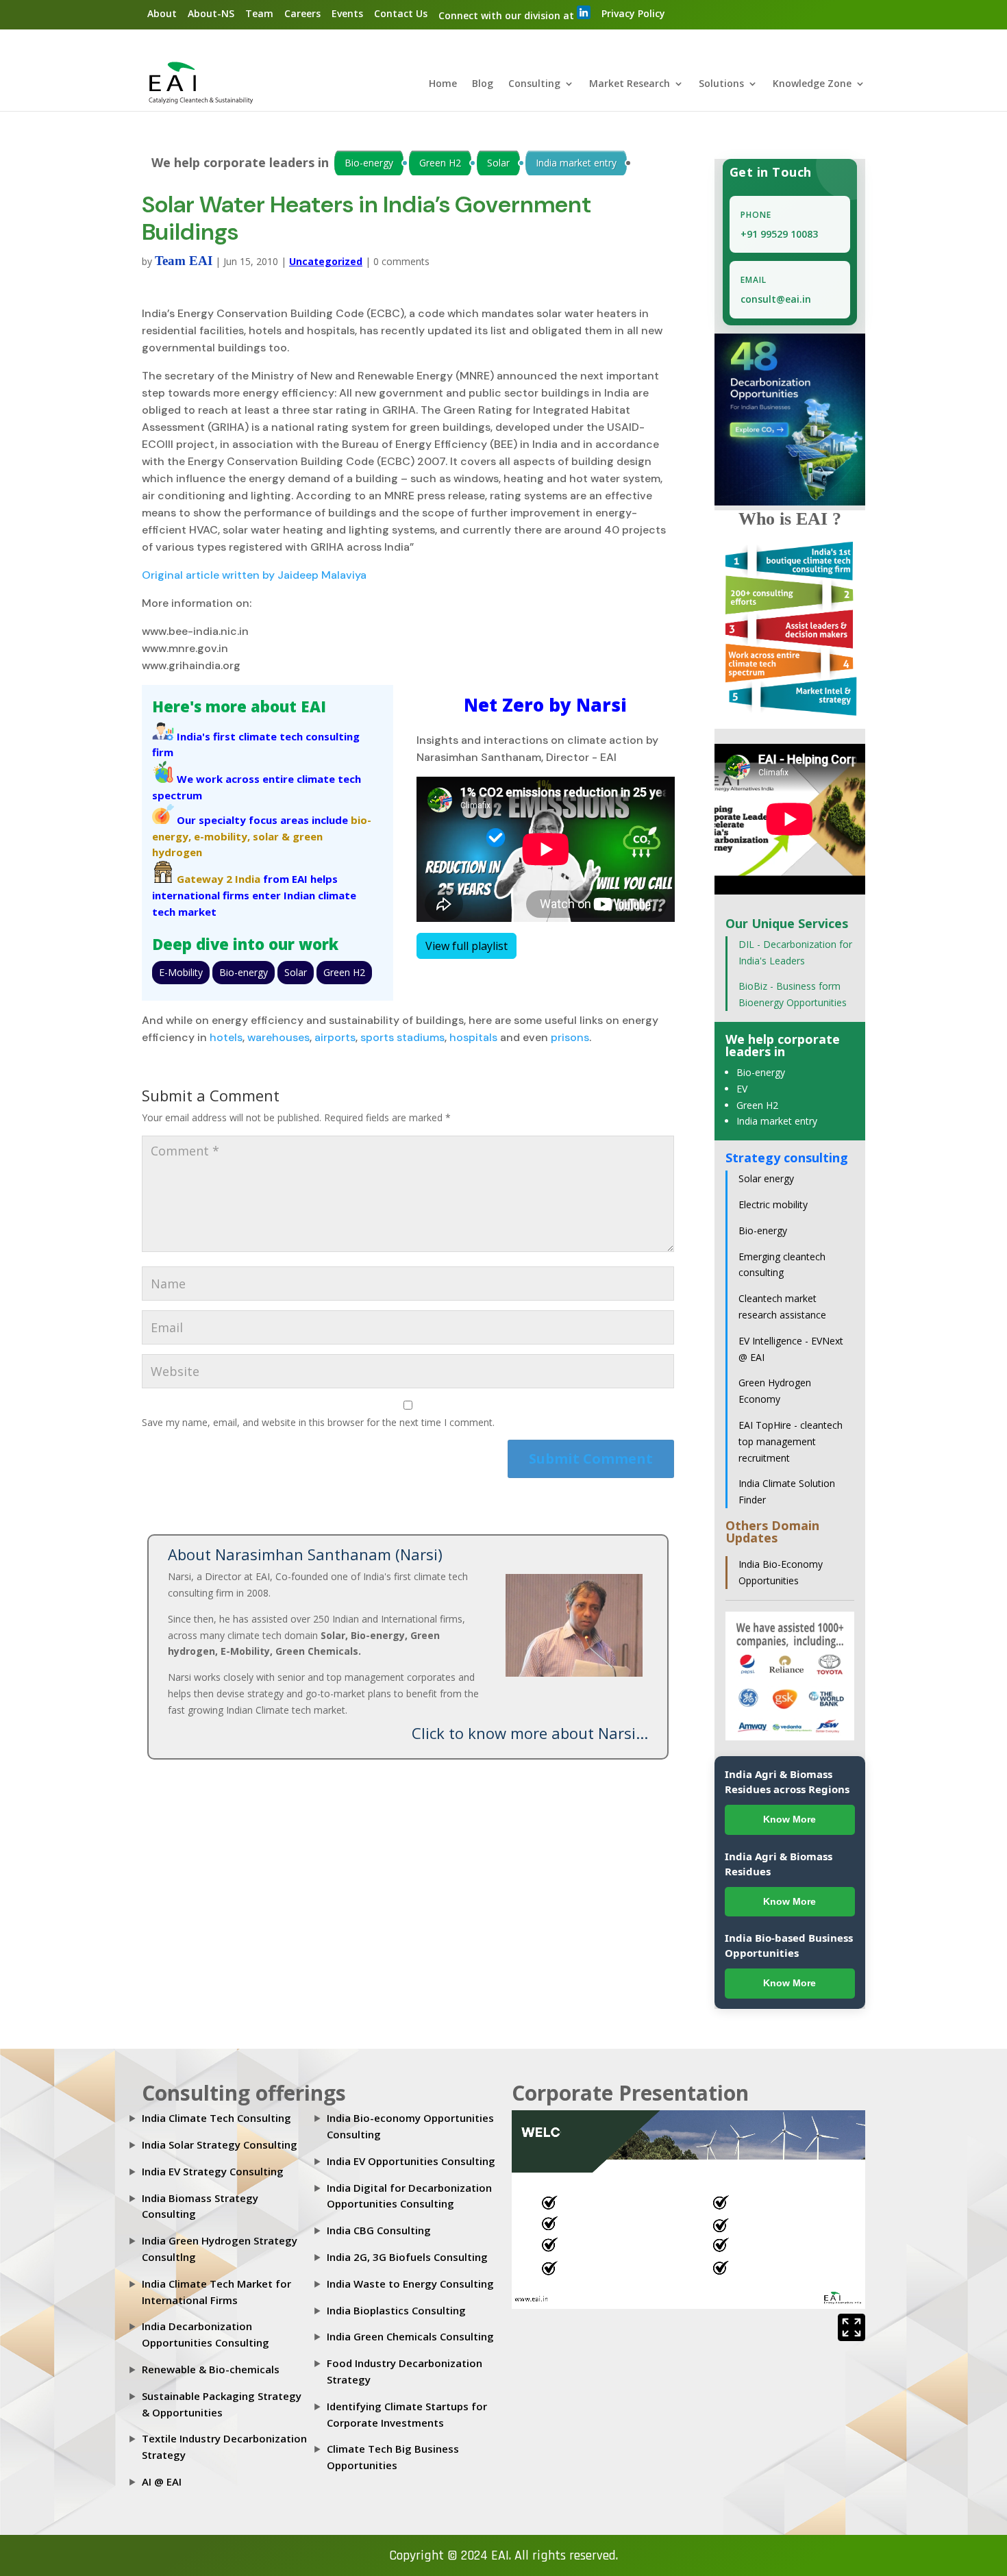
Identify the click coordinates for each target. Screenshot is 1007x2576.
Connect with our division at (508, 15)
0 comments (401, 261)
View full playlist (467, 946)
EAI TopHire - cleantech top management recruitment (791, 1441)
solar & (271, 836)
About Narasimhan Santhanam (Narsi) (305, 1554)
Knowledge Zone (812, 84)
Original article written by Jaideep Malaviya (254, 575)
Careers (302, 13)
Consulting (534, 84)
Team (259, 13)
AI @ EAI (162, 2481)
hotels (226, 1037)
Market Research (630, 84)
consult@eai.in (776, 299)
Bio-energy (369, 163)
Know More (790, 1819)
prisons (570, 1037)
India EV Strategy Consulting (213, 2171)
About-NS (211, 13)
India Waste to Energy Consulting (410, 2284)
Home (443, 84)
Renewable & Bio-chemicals (211, 2369)
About (162, 13)
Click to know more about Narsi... (530, 1733)
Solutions (721, 84)
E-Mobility (181, 972)
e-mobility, (222, 836)
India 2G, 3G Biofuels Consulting (407, 2257)
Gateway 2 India (219, 879)
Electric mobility (773, 1204)
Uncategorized (326, 261)
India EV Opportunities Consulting (411, 2161)
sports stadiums (402, 1037)
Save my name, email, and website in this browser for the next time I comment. (318, 1422)
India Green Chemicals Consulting (410, 2336)
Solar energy (766, 1178)
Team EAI (184, 261)
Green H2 (440, 163)
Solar (498, 163)
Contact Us (401, 13)
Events (347, 13)
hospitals (473, 1037)
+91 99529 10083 (779, 234)
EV (742, 1089)
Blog (483, 84)
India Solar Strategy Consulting (220, 2144)
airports (335, 1037)
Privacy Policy (633, 13)
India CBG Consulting (379, 2230)
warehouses (278, 1037)
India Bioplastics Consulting (396, 2310)
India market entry (576, 163)
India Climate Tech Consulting (216, 2118)
